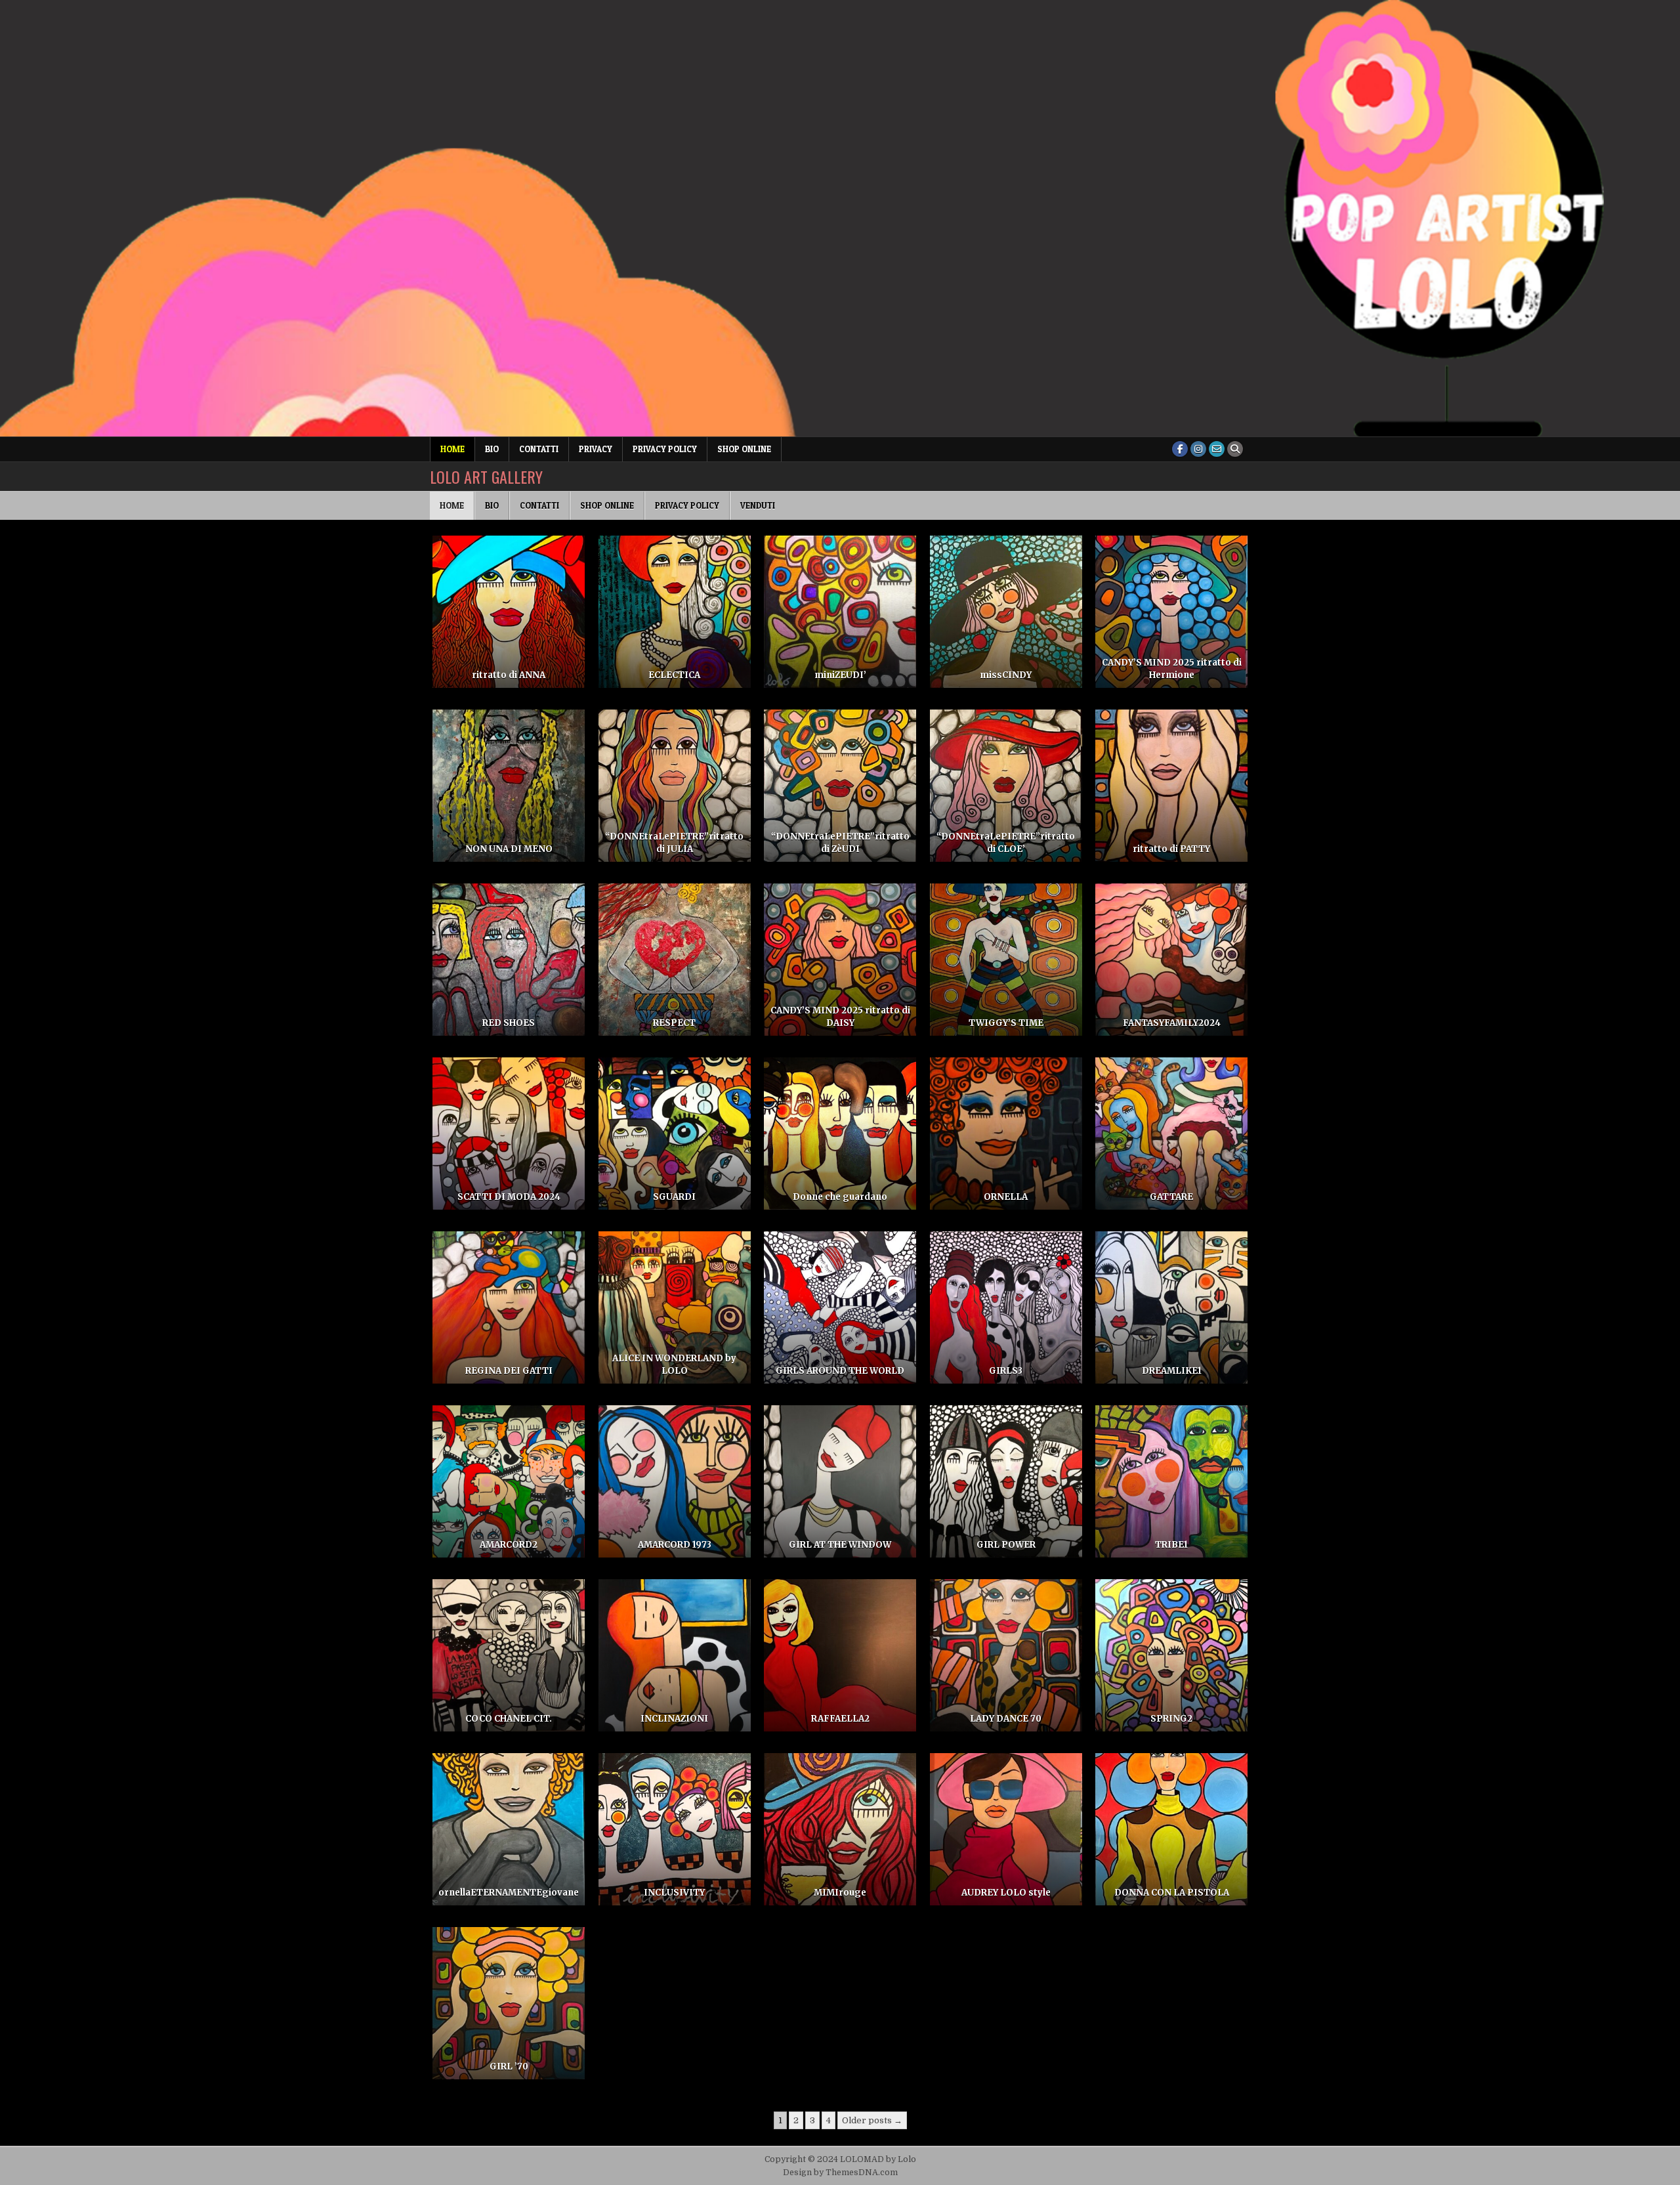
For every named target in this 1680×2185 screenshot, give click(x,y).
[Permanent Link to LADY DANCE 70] (1006, 1655)
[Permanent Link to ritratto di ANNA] (509, 612)
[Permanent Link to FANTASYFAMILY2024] (1171, 960)
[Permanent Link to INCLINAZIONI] (675, 1655)
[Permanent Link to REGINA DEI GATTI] (509, 1307)
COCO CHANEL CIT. (509, 1719)
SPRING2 (1171, 1719)
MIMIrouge (840, 1893)
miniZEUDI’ (840, 675)
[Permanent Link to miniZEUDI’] (840, 612)
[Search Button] (1235, 449)
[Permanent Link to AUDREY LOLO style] (1006, 1829)
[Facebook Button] (1180, 449)
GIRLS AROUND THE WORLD (840, 1371)
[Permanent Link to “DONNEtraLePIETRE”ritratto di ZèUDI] (840, 786)
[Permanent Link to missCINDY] (1006, 612)
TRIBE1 (1171, 1545)
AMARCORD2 (509, 1545)
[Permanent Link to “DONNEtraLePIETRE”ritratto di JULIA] (675, 786)
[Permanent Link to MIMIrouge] (840, 1829)
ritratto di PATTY (1171, 849)
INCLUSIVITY (674, 1893)
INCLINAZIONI (674, 1719)
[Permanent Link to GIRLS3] (1006, 1307)
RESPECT (674, 1023)
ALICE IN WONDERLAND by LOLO (674, 1364)
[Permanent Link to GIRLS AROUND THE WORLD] (840, 1307)
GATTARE (1171, 1197)
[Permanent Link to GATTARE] (1171, 1134)
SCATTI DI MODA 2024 (509, 1197)
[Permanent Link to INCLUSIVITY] (675, 1829)
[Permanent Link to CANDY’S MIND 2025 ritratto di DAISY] (840, 960)
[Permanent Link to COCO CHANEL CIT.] (509, 1655)
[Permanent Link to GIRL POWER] (1006, 1481)
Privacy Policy (665, 449)
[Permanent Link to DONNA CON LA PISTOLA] (1171, 1829)
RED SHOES (509, 1023)
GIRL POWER (1006, 1545)
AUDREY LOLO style (1006, 1893)
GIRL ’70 (509, 2067)
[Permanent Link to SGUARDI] (675, 1134)
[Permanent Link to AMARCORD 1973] (675, 1481)
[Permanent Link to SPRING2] (1171, 1655)
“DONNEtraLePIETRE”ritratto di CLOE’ (1006, 842)
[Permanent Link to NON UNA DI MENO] (509, 786)
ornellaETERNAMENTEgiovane (509, 1893)
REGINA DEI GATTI (509, 1371)
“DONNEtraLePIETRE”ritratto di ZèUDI (840, 842)
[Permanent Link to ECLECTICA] (675, 612)
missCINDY (1006, 675)
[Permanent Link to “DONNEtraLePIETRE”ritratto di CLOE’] (1006, 786)
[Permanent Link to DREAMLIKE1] (1171, 1307)
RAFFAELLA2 (840, 1719)
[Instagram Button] (1198, 449)
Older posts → (872, 2120)
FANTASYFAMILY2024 (1172, 1023)
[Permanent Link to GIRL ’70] (509, 2003)
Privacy (596, 449)
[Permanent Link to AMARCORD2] (509, 1481)
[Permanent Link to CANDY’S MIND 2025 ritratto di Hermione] (1171, 612)
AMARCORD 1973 (675, 1545)
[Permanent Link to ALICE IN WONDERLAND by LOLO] (675, 1307)
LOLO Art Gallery (486, 477)
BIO (492, 449)
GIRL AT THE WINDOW (840, 1545)
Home (452, 449)
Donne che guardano (840, 1197)
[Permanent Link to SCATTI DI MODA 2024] (509, 1134)
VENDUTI (758, 505)
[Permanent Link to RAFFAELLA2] (840, 1655)
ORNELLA (1006, 1197)
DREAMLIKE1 (1172, 1371)
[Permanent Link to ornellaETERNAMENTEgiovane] (509, 1829)
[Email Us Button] (1217, 449)
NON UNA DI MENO (509, 849)
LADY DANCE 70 (1006, 1719)
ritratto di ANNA (509, 675)
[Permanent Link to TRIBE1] (1171, 1481)
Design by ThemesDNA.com (840, 2173)
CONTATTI (539, 449)
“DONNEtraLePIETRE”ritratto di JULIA (674, 842)
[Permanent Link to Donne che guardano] (840, 1134)
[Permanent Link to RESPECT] (675, 960)
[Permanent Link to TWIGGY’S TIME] (1006, 960)
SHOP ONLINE (744, 449)
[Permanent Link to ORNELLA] (1006, 1134)
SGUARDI (674, 1197)
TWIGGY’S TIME (1006, 1023)
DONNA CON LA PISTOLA (1172, 1893)
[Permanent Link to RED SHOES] (509, 960)
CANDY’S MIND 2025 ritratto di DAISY (840, 1016)
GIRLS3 (1006, 1371)
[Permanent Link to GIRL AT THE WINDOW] (840, 1481)
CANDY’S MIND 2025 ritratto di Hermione (1172, 668)
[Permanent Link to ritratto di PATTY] (1171, 786)
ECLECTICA (674, 675)
